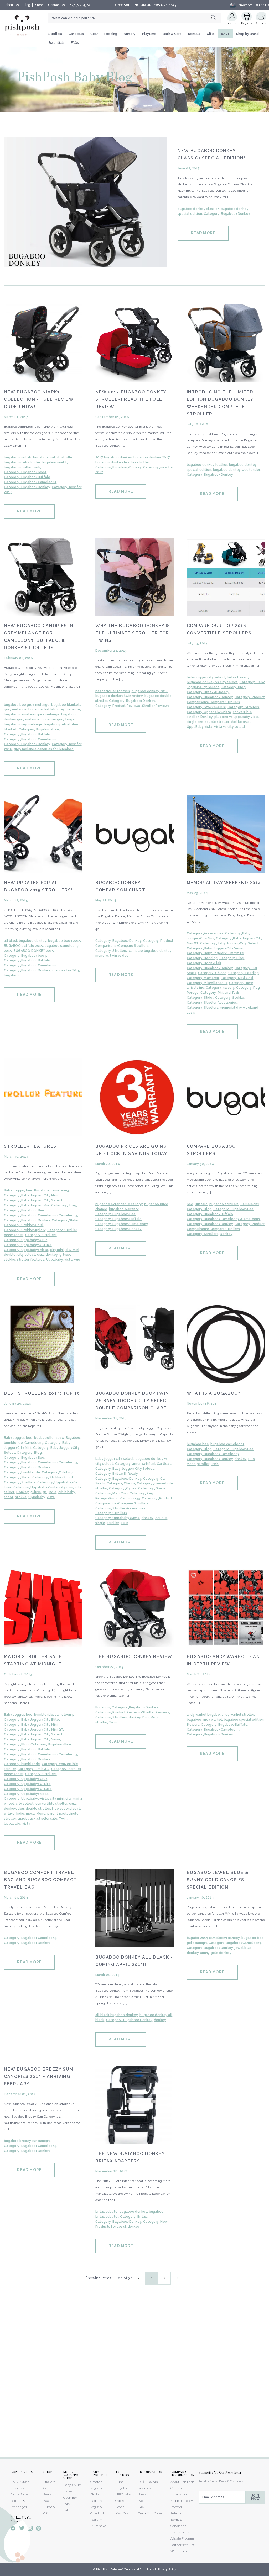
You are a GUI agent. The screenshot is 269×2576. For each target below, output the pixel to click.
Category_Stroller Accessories (212, 1003)
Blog (27, 5)
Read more (203, 233)
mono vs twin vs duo (112, 956)
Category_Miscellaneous (207, 983)
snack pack (27, 1819)
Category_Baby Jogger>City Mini (31, 1195)
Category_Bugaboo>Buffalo (27, 477)
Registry (247, 23)
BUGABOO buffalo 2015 (24, 946)
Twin (124, 1523)
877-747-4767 (80, 5)
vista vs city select (230, 727)
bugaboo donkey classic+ (198, 209)
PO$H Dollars (148, 2482)
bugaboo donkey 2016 (150, 691)
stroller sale (47, 1819)
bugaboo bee (198, 1444)
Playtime (149, 34)
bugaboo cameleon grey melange (32, 714)
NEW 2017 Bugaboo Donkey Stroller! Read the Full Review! (131, 399)
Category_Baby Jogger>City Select (229, 943)
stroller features (31, 1260)
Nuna (120, 2482)
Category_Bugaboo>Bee (24, 1210)
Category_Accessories (205, 933)
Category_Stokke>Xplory (25, 1230)
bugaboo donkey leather (207, 465)
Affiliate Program (182, 2538)
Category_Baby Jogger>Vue (27, 1205)
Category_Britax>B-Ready (208, 692)
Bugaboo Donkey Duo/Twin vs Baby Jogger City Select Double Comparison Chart (133, 1401)
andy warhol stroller (238, 1715)
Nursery (130, 34)
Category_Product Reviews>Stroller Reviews (132, 706)
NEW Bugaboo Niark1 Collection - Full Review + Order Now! (41, 399)
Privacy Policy (180, 2532)
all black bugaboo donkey (25, 941)
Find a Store (19, 2494)
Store (39, 5)
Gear (94, 34)
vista (68, 1260)
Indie (53, 1492)
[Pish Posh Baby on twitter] (22, 2529)
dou (21, 1809)
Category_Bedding (202, 958)
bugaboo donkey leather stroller (122, 462)
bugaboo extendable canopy (119, 1204)
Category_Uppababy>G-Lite (27, 1784)
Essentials (56, 43)
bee (29, 1190)
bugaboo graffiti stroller (53, 457)
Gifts (211, 34)
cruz (40, 1255)
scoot (9, 1497)
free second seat (66, 1809)
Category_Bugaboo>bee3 (40, 729)
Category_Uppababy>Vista (209, 712)
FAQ (141, 2507)
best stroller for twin (113, 691)
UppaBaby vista (200, 727)
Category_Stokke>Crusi (206, 707)
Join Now (255, 2497)
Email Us (17, 2488)
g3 (45, 1492)
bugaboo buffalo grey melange (54, 709)
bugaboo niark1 (54, 462)
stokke (10, 1260)
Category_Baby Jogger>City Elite (32, 1720)
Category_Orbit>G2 (34, 1769)
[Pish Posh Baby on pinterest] (38, 2529)
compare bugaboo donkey (150, 951)
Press (142, 2494)
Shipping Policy (182, 2501)
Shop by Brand (247, 34)
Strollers (55, 34)
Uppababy (55, 1260)
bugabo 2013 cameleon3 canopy (213, 1938)
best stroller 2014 (49, 1438)
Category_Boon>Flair (204, 963)
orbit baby (67, 1492)
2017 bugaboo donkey (113, 457)
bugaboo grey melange (23, 724)
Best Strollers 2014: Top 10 (42, 1393)
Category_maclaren (203, 978)
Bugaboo (42, 1190)
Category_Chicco (212, 973)
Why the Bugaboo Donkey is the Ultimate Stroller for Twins (133, 633)
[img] (86, 202)
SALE (225, 34)
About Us (12, 5)
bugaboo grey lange (58, 719)
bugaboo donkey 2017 (152, 457)
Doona (120, 2507)
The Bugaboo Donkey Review (134, 1657)
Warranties (179, 2551)
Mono (191, 1464)
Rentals (194, 34)
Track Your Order (150, 2513)
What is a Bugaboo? (214, 1393)
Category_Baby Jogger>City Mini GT (33, 1730)
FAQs (75, 43)
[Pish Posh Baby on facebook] (13, 2529)
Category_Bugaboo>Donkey (227, 214)
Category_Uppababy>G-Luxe (28, 1245)
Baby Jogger (14, 1190)
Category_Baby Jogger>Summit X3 (215, 953)
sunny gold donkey (216, 1953)
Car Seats (76, 34)
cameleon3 (60, 1190)
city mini (57, 1250)
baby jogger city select (206, 677)
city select (26, 1255)
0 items (261, 23)
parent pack (57, 1814)
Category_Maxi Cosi (237, 978)
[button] (269, 2573)
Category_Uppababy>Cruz (26, 1240)
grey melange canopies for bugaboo (44, 749)
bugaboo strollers (224, 1204)
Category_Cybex (123, 1488)
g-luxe (65, 1255)
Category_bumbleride (22, 1472)
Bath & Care (172, 34)
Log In (232, 23)
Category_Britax (133, 2217)
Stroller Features (30, 1146)
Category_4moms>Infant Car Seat (143, 1464)
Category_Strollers (243, 707)
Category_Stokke (230, 998)
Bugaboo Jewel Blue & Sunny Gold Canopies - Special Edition (218, 1880)
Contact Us (56, 5)
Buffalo (201, 1204)
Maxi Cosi (122, 2513)
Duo (252, 1459)
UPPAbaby (123, 2494)
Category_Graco (152, 1488)
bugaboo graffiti (18, 457)
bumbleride (13, 1443)
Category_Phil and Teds (220, 993)
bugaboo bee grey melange (27, 705)
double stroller (38, 1809)
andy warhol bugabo (203, 1715)
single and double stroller (208, 722)
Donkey (207, 717)
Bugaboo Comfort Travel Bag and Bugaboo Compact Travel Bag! (40, 1880)
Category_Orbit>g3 (58, 1472)
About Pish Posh (182, 2482)
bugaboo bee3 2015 (64, 941)
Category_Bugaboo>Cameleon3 (30, 482)
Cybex (120, 2501)
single (100, 1523)
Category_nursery (220, 988)
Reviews (144, 2488)
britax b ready (238, 677)
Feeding (111, 34)
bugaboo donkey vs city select (212, 682)
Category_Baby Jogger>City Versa (215, 948)
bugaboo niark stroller (22, 462)
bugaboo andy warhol (204, 1720)
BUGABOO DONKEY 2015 (34, 951)
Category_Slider (200, 998)
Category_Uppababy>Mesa (118, 1518)
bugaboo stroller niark (22, 467)
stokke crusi (240, 722)
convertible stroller (51, 1804)
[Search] (216, 18)
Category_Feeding (244, 973)
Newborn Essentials (254, 5)
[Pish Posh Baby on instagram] (30, 2529)
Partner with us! (182, 2545)
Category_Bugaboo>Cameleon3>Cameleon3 (41, 1215)
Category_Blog (233, 687)
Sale (66, 2510)
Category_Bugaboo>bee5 (25, 472)
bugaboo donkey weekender (237, 470)
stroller (113, 1523)
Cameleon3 (250, 1204)
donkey (52, 1255)
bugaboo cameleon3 (227, 1444)
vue (77, 1260)
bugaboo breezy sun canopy (27, 2141)
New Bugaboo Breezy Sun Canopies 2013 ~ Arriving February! (38, 2077)
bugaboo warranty (124, 1209)
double (161, 1518)
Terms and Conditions (139, 2569)
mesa (30, 1814)
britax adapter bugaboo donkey (121, 2212)
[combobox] (134, 18)
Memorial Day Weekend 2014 (224, 883)
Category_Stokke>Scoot (53, 1477)
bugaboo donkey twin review (119, 696)
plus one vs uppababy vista (237, 717)
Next (177, 2278)
